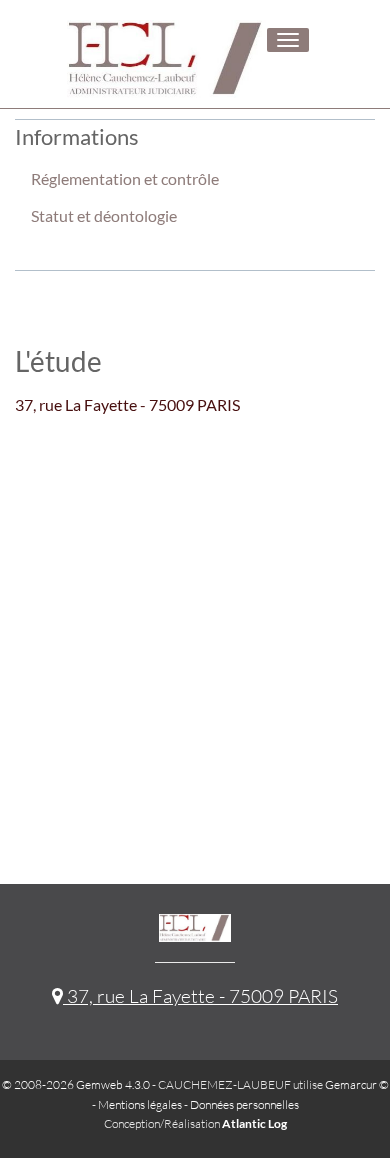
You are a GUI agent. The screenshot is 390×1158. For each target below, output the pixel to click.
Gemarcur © (357, 1084)
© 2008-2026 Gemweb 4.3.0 (76, 1084)
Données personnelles (244, 1104)
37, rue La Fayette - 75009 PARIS (200, 996)
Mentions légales (140, 1104)
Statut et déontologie (104, 215)
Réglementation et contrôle (125, 178)
